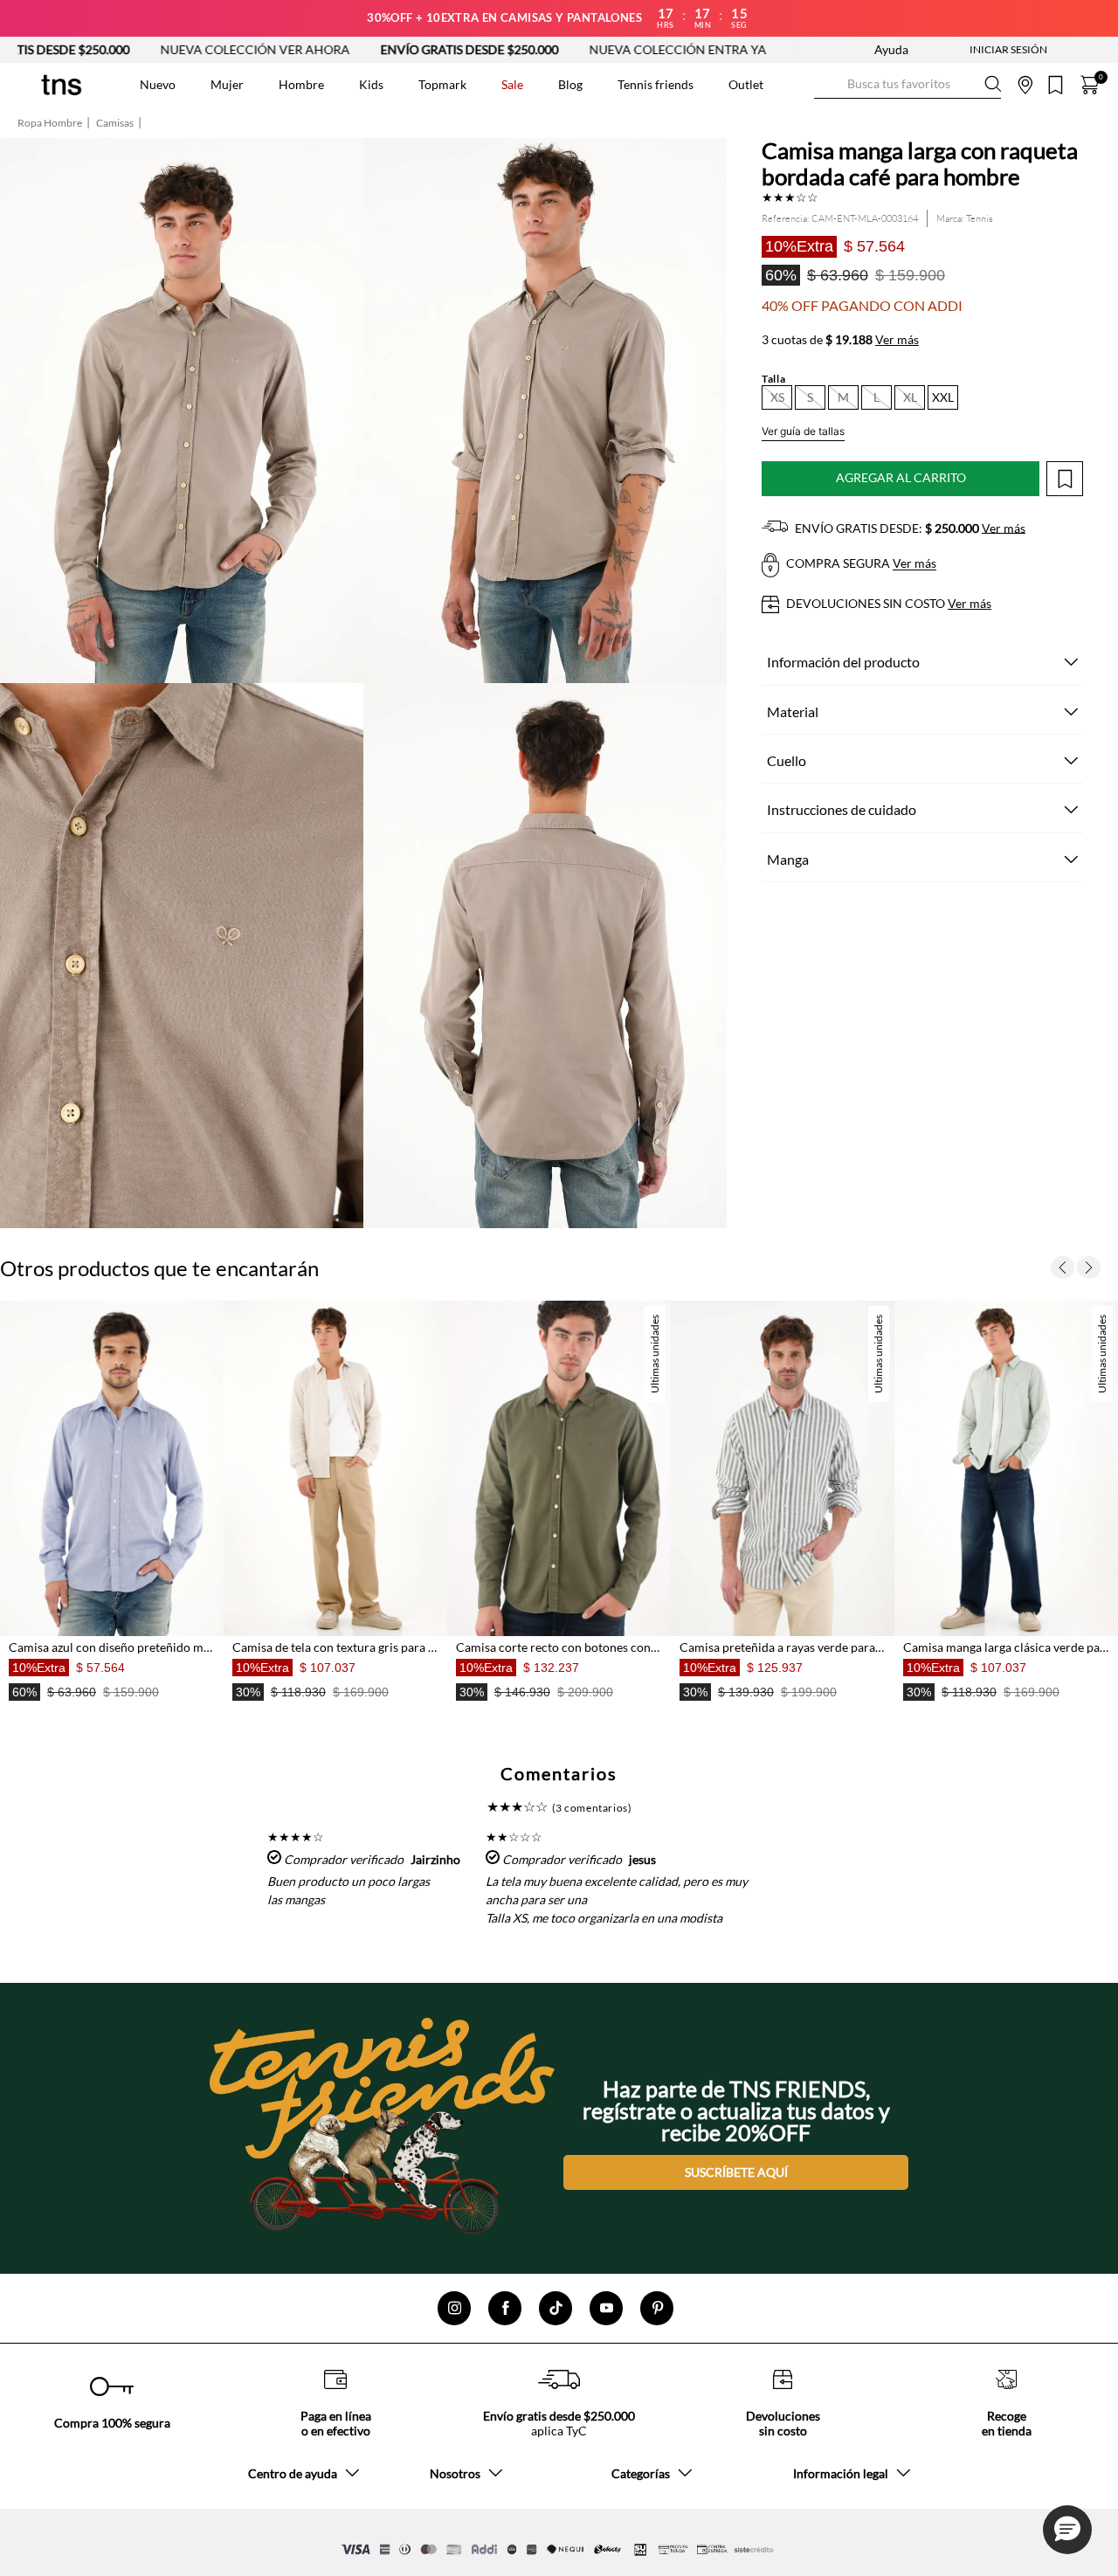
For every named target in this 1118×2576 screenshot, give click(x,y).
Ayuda (891, 49)
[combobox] (908, 85)
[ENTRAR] (974, 50)
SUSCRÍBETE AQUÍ (736, 2172)
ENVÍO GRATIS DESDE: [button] (909, 528)
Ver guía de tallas (803, 431)
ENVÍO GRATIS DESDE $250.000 (366, 49)
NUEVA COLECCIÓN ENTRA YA (574, 49)
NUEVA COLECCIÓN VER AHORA (152, 49)
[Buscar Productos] (828, 84)
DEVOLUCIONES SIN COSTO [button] (887, 603)
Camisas (115, 123)
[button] (777, 397)
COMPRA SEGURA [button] (860, 564)
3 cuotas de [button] (840, 340)
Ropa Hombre (50, 123)
